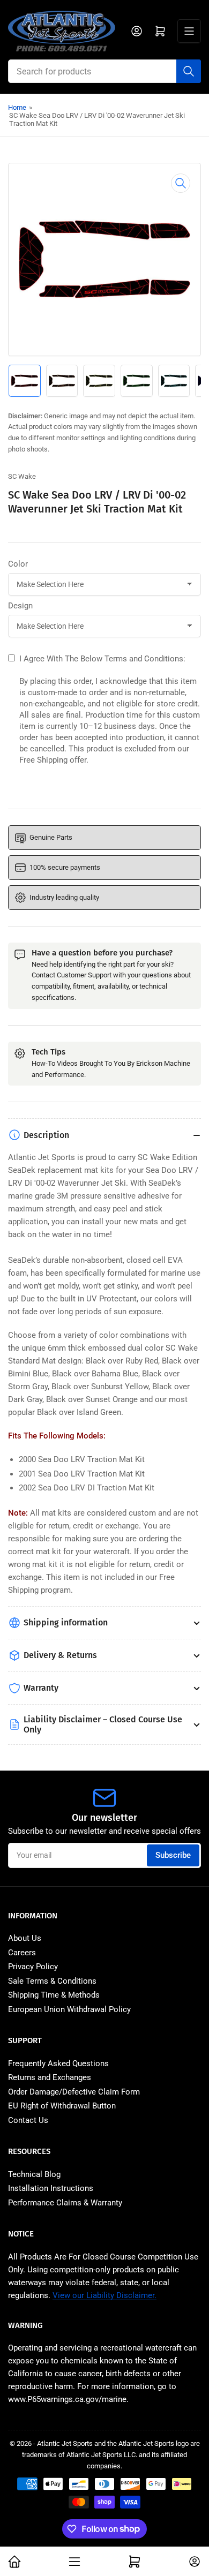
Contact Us (28, 2120)
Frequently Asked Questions (58, 2063)
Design (20, 606)
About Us (25, 1938)
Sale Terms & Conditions (52, 1981)
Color (18, 564)
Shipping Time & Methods (54, 1995)
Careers (22, 1953)
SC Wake (22, 476)
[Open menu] (189, 31)
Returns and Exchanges (50, 2077)
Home (17, 107)
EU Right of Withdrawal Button (62, 2106)
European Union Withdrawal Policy (69, 2009)
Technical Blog (34, 2174)
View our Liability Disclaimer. (104, 2295)
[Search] (189, 71)
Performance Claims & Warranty (65, 2203)
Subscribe (173, 1855)
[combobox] (104, 71)
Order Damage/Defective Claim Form (74, 2092)
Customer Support (84, 975)
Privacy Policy (33, 1967)
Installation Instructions (51, 2188)
